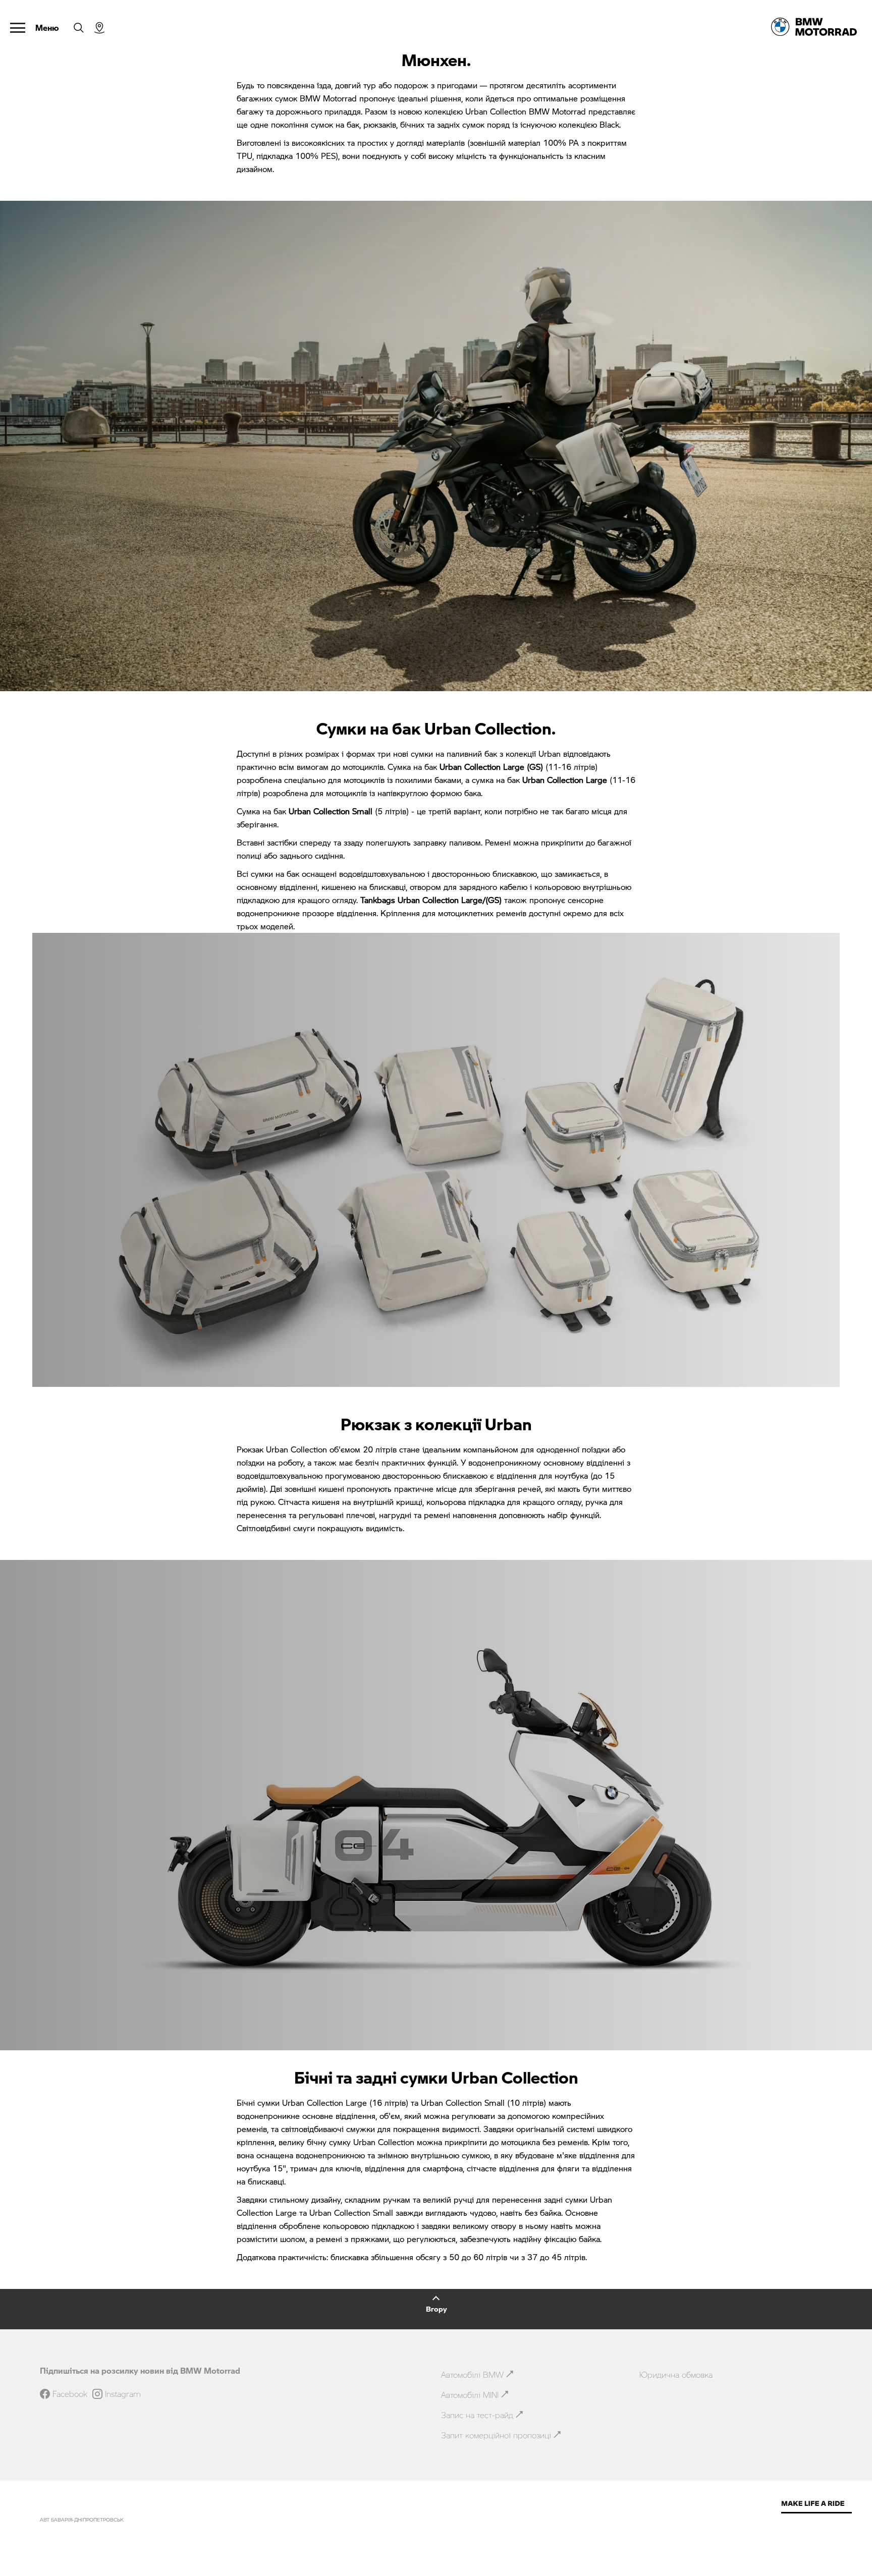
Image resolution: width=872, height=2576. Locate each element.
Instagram (123, 2394)
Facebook (70, 2394)
